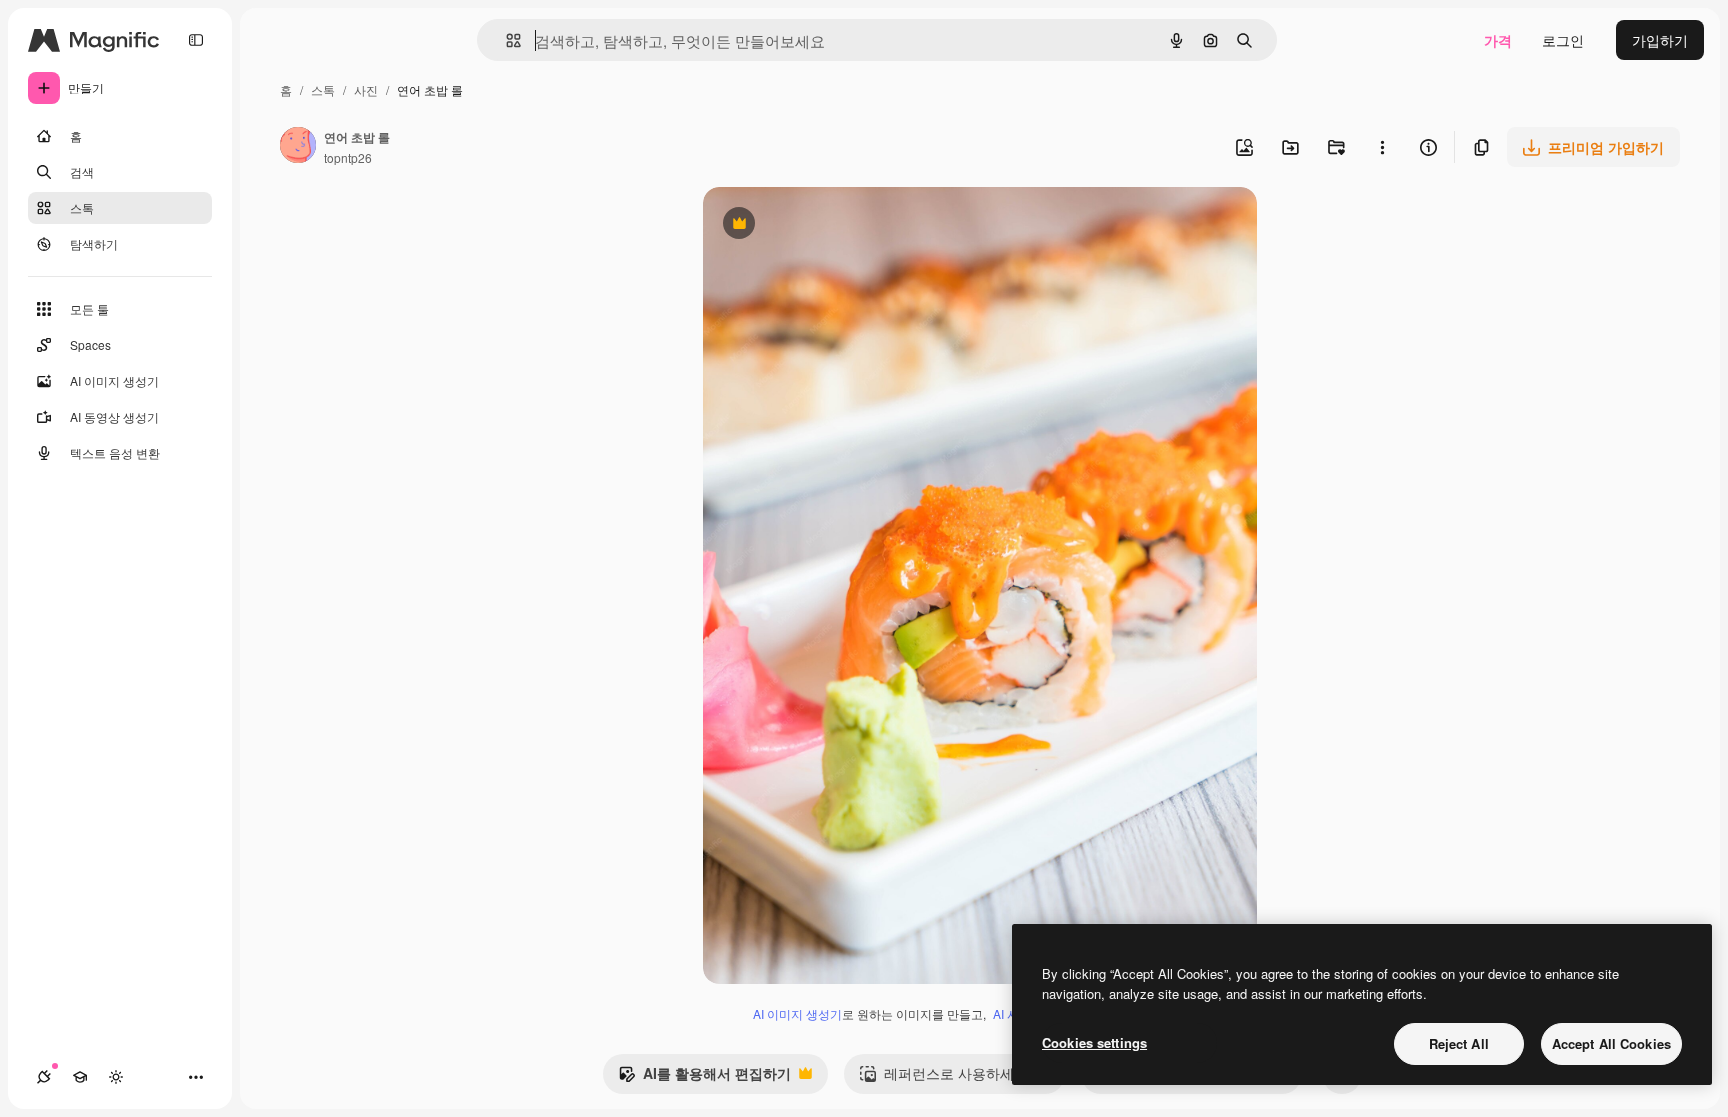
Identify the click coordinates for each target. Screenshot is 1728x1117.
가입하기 (1660, 40)
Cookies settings (1094, 1042)
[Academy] (80, 1077)
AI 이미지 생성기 (797, 1013)
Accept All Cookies (1611, 1043)
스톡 (323, 89)
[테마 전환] (116, 1077)
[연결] (44, 1077)
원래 (818, 225)
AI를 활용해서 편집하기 (704, 1078)
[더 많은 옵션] (1382, 147)
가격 (1498, 40)
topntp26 (348, 157)
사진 (366, 89)
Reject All (1459, 1043)
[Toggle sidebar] (196, 40)
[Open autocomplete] (505, 40)
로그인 (1563, 40)
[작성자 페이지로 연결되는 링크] (298, 147)
